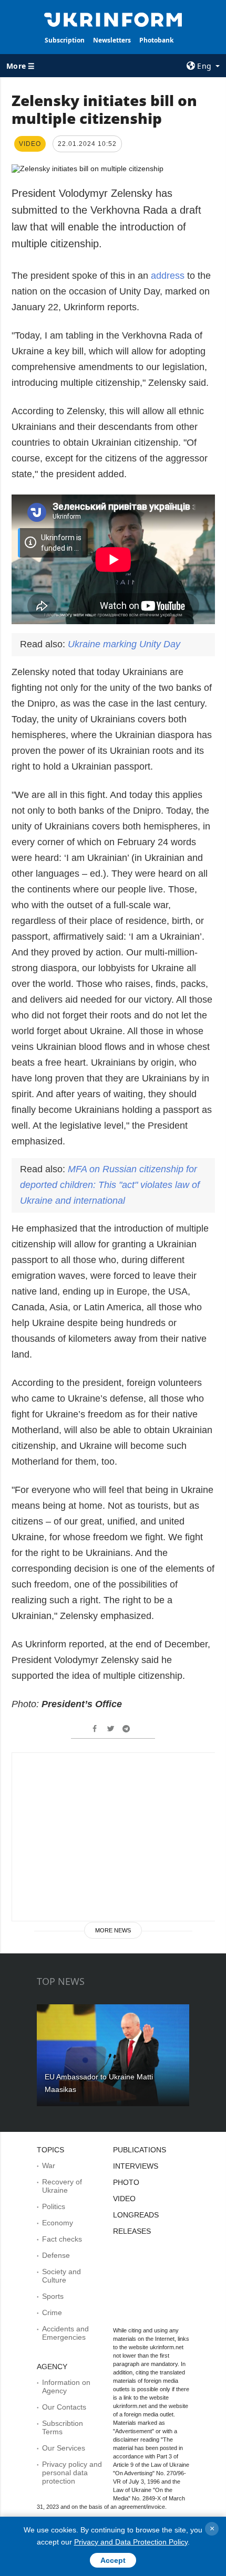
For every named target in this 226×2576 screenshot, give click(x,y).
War (49, 2165)
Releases (132, 2231)
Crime (52, 2312)
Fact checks (62, 2239)
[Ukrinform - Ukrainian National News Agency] (113, 19)
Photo (126, 2182)
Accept (113, 2560)
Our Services (64, 2448)
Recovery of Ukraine (62, 2186)
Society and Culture (61, 2276)
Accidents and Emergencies (65, 2333)
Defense (56, 2255)
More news (113, 1930)
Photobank (156, 40)
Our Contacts (64, 2407)
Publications (140, 2150)
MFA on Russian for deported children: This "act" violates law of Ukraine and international (110, 1185)
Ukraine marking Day (124, 644)
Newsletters (112, 40)
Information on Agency (66, 2386)
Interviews (136, 2166)
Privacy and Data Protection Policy (131, 2542)
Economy (58, 2223)
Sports (53, 2296)
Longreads (136, 2215)
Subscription (65, 40)
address (169, 276)
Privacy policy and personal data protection (72, 2473)
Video (124, 2199)
